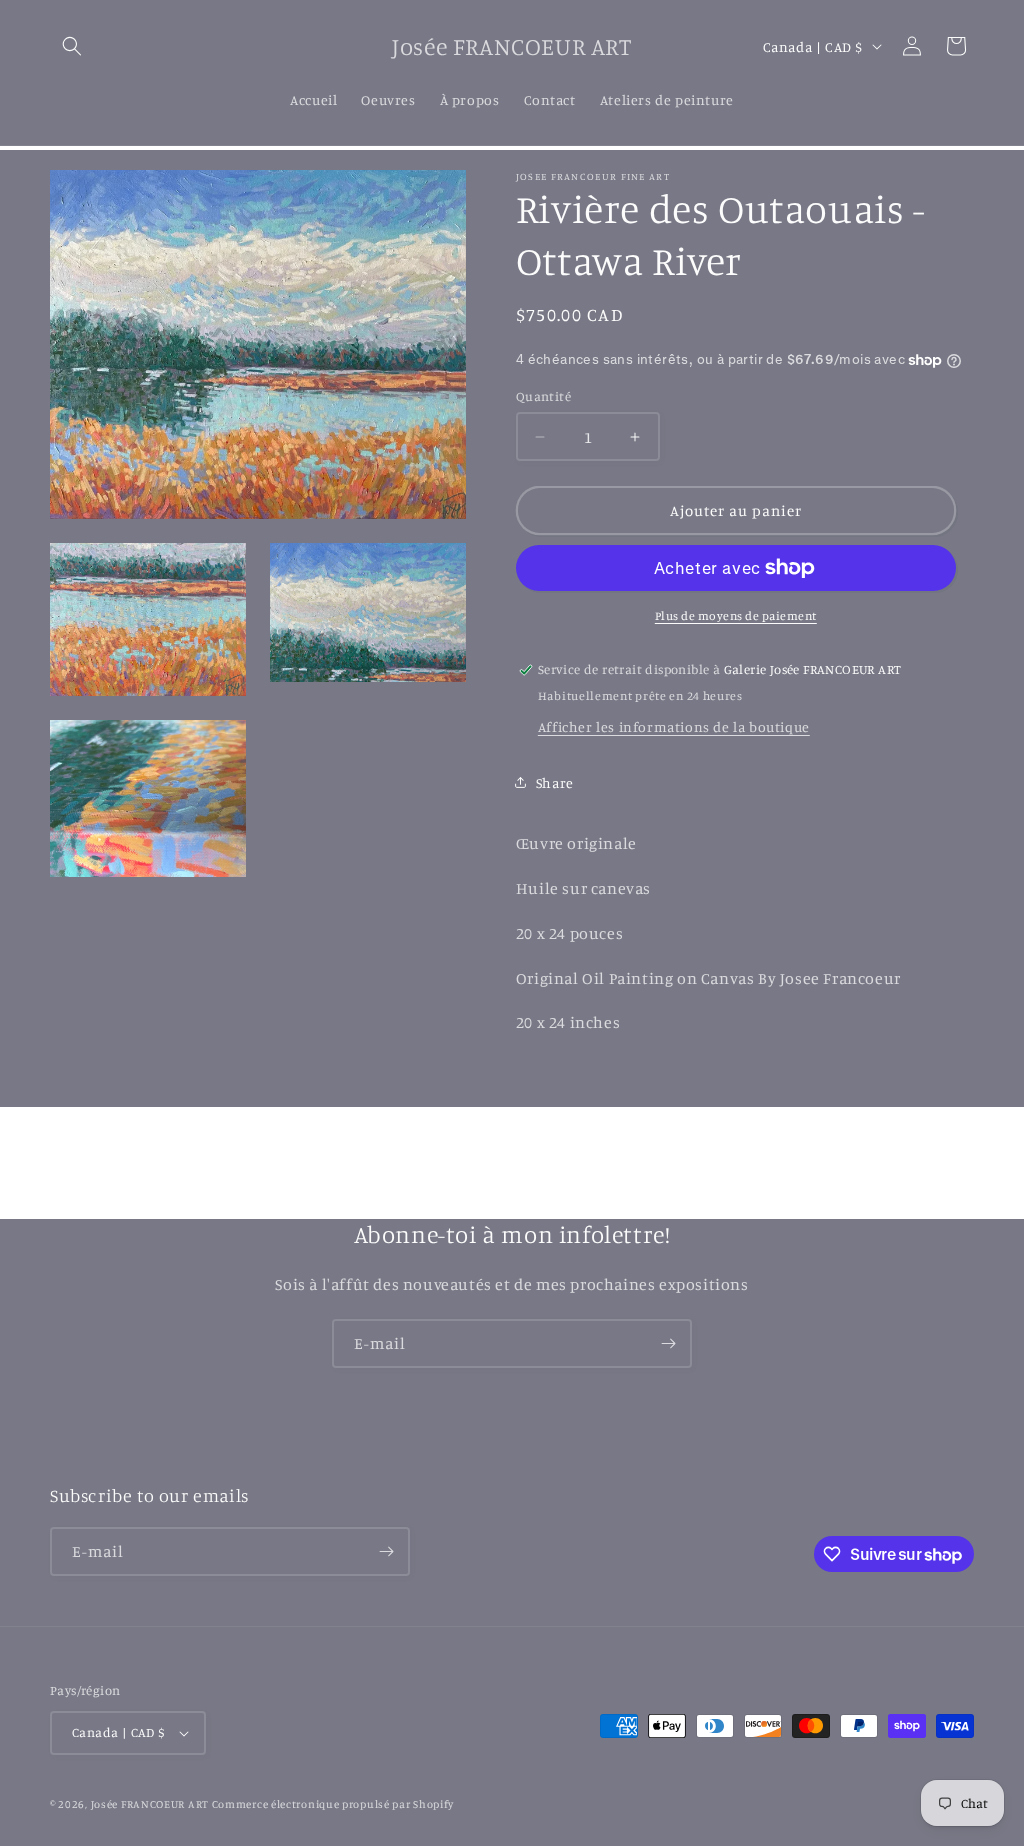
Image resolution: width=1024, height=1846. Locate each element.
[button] (72, 46)
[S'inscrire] (668, 1343)
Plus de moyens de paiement (736, 615)
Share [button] (555, 782)
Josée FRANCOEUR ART (151, 1804)
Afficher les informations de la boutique (674, 726)
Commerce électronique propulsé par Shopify (333, 1804)
